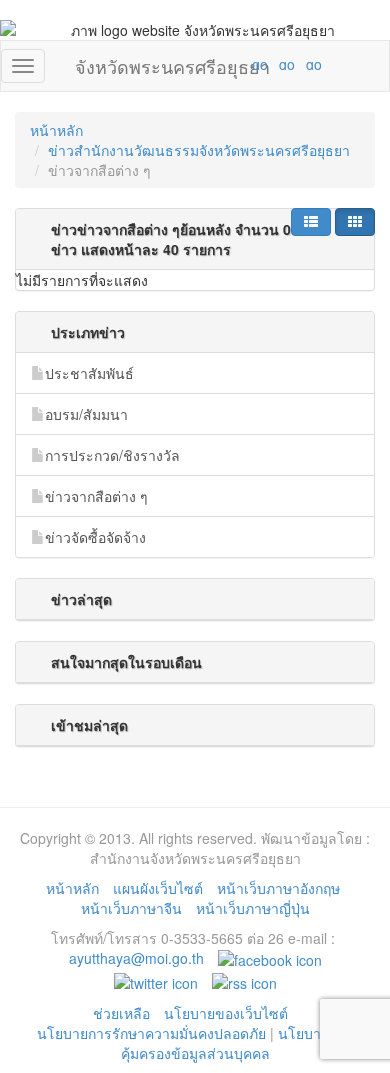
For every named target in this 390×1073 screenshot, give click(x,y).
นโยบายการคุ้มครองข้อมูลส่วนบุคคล (237, 1043)
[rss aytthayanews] (244, 980)
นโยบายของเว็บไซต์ (228, 1013)
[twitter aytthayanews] (156, 980)
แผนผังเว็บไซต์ (158, 888)
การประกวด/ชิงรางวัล (112, 455)
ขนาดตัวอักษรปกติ (221, 64)
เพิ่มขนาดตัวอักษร (241, 64)
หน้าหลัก (56, 130)
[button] (311, 222)
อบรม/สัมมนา (86, 414)
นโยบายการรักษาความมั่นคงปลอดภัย (151, 1033)
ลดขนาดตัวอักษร (201, 64)
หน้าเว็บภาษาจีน (131, 908)
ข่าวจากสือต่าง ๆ (96, 496)
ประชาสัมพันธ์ (89, 373)
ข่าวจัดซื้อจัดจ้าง (95, 537)
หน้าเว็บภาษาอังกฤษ (278, 888)
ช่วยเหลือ (121, 1013)
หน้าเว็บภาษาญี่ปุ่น (253, 908)
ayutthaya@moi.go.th (136, 958)
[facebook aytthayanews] (270, 958)
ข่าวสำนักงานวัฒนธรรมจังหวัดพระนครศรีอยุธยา (199, 150)
